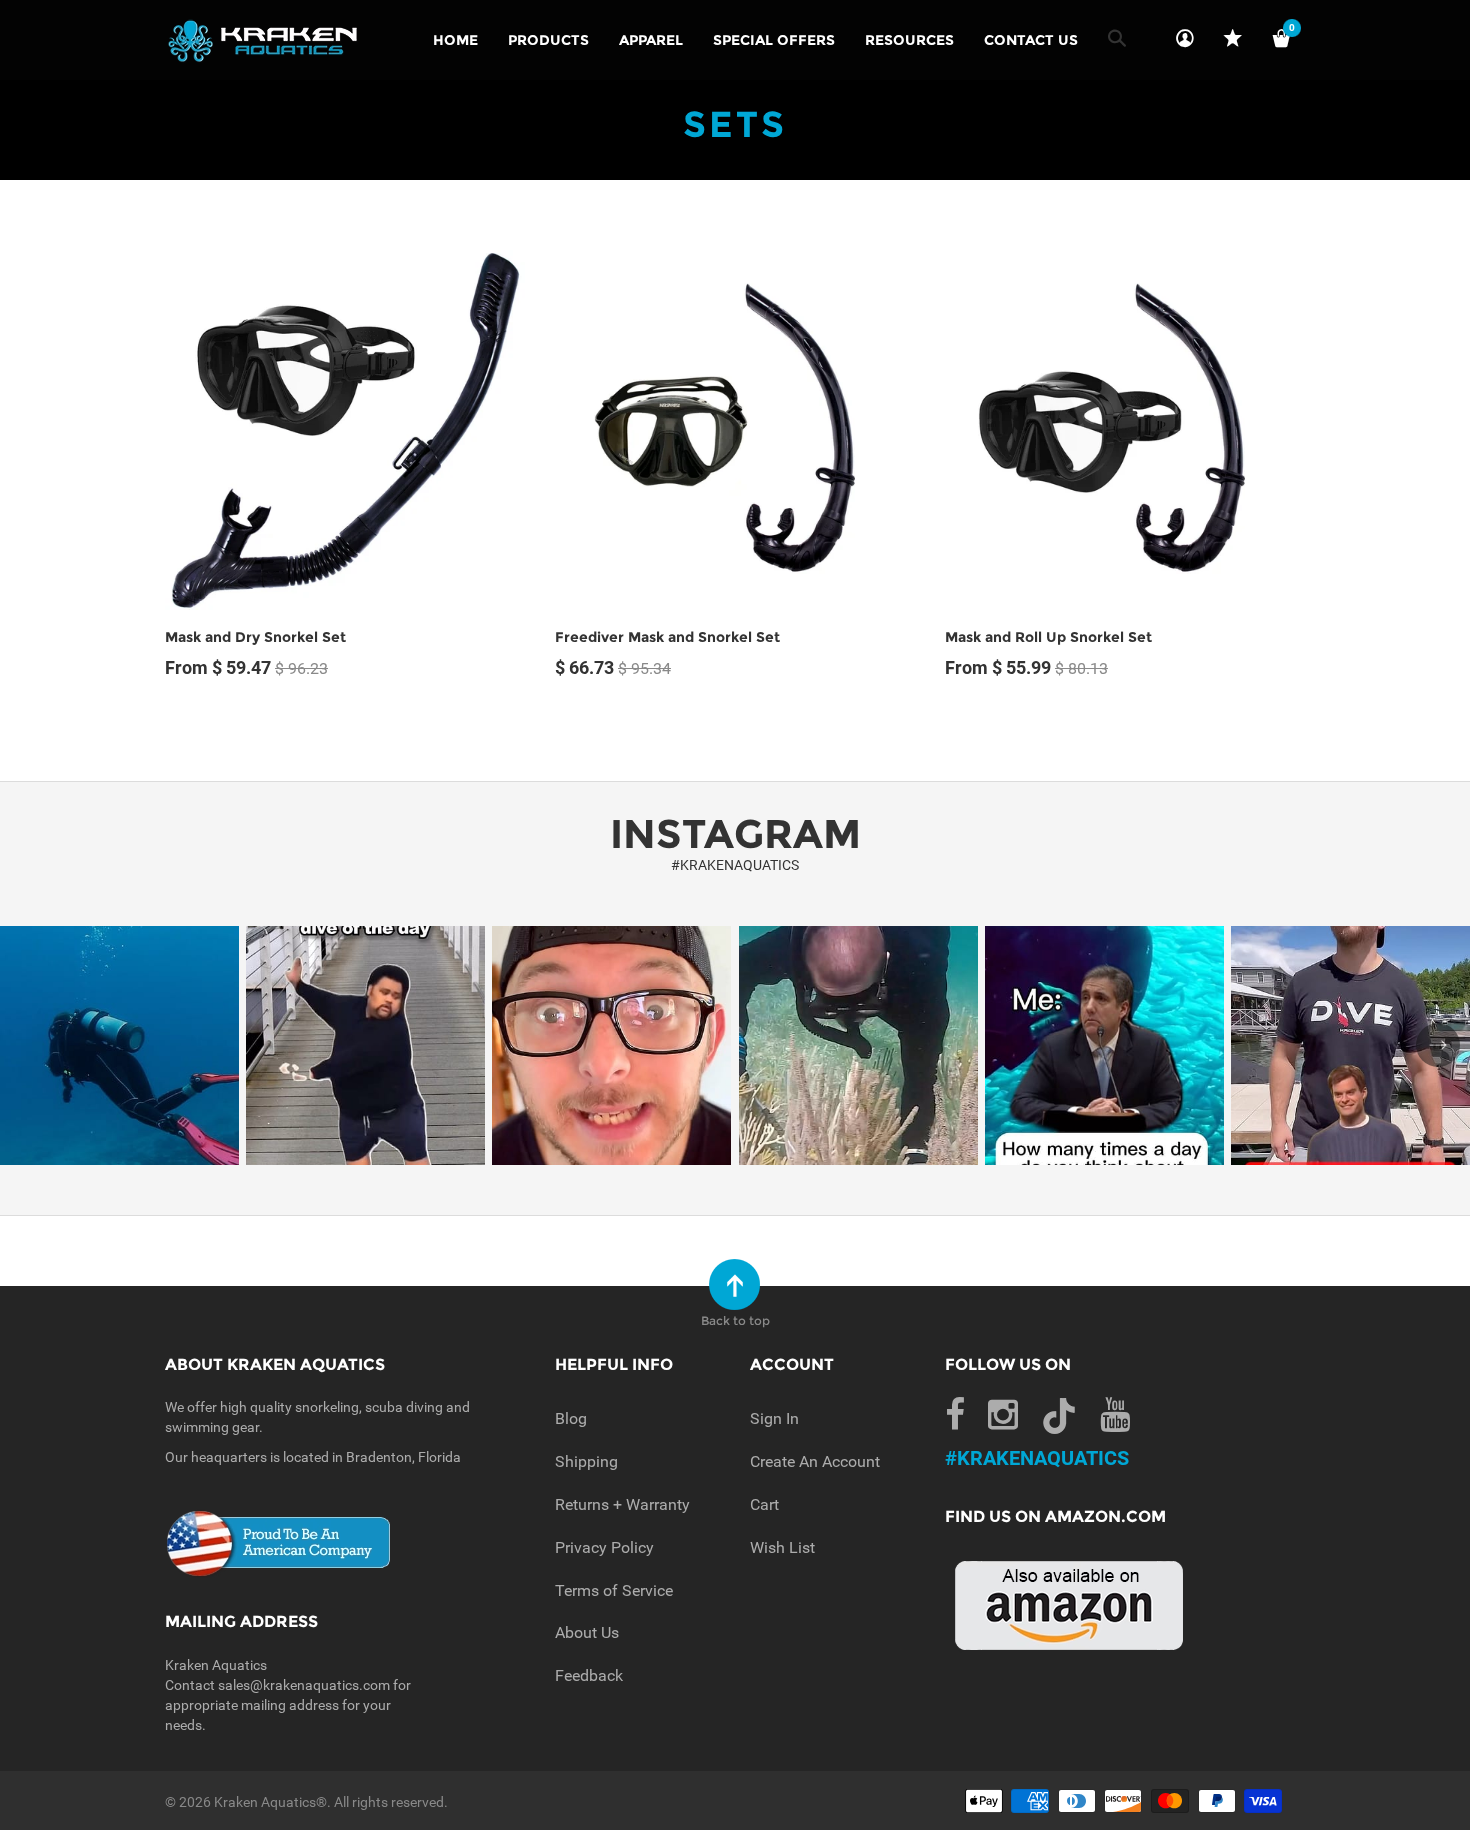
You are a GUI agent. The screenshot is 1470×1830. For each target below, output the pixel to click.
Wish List (782, 1547)
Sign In (774, 1418)
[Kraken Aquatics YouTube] (1115, 1416)
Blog (571, 1418)
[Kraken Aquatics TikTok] (1059, 1421)
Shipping (586, 1461)
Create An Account (815, 1461)
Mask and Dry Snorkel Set (255, 637)
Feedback (589, 1675)
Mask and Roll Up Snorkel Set (1048, 637)
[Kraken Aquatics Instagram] (1003, 1416)
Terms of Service (614, 1590)
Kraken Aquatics (265, 1802)
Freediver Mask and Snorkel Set (667, 637)
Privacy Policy (604, 1547)
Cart (764, 1504)
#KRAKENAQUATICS (735, 865)
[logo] (263, 40)
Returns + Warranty (622, 1504)
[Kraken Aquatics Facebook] (955, 1416)
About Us (587, 1632)
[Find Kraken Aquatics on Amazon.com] (1070, 1603)
